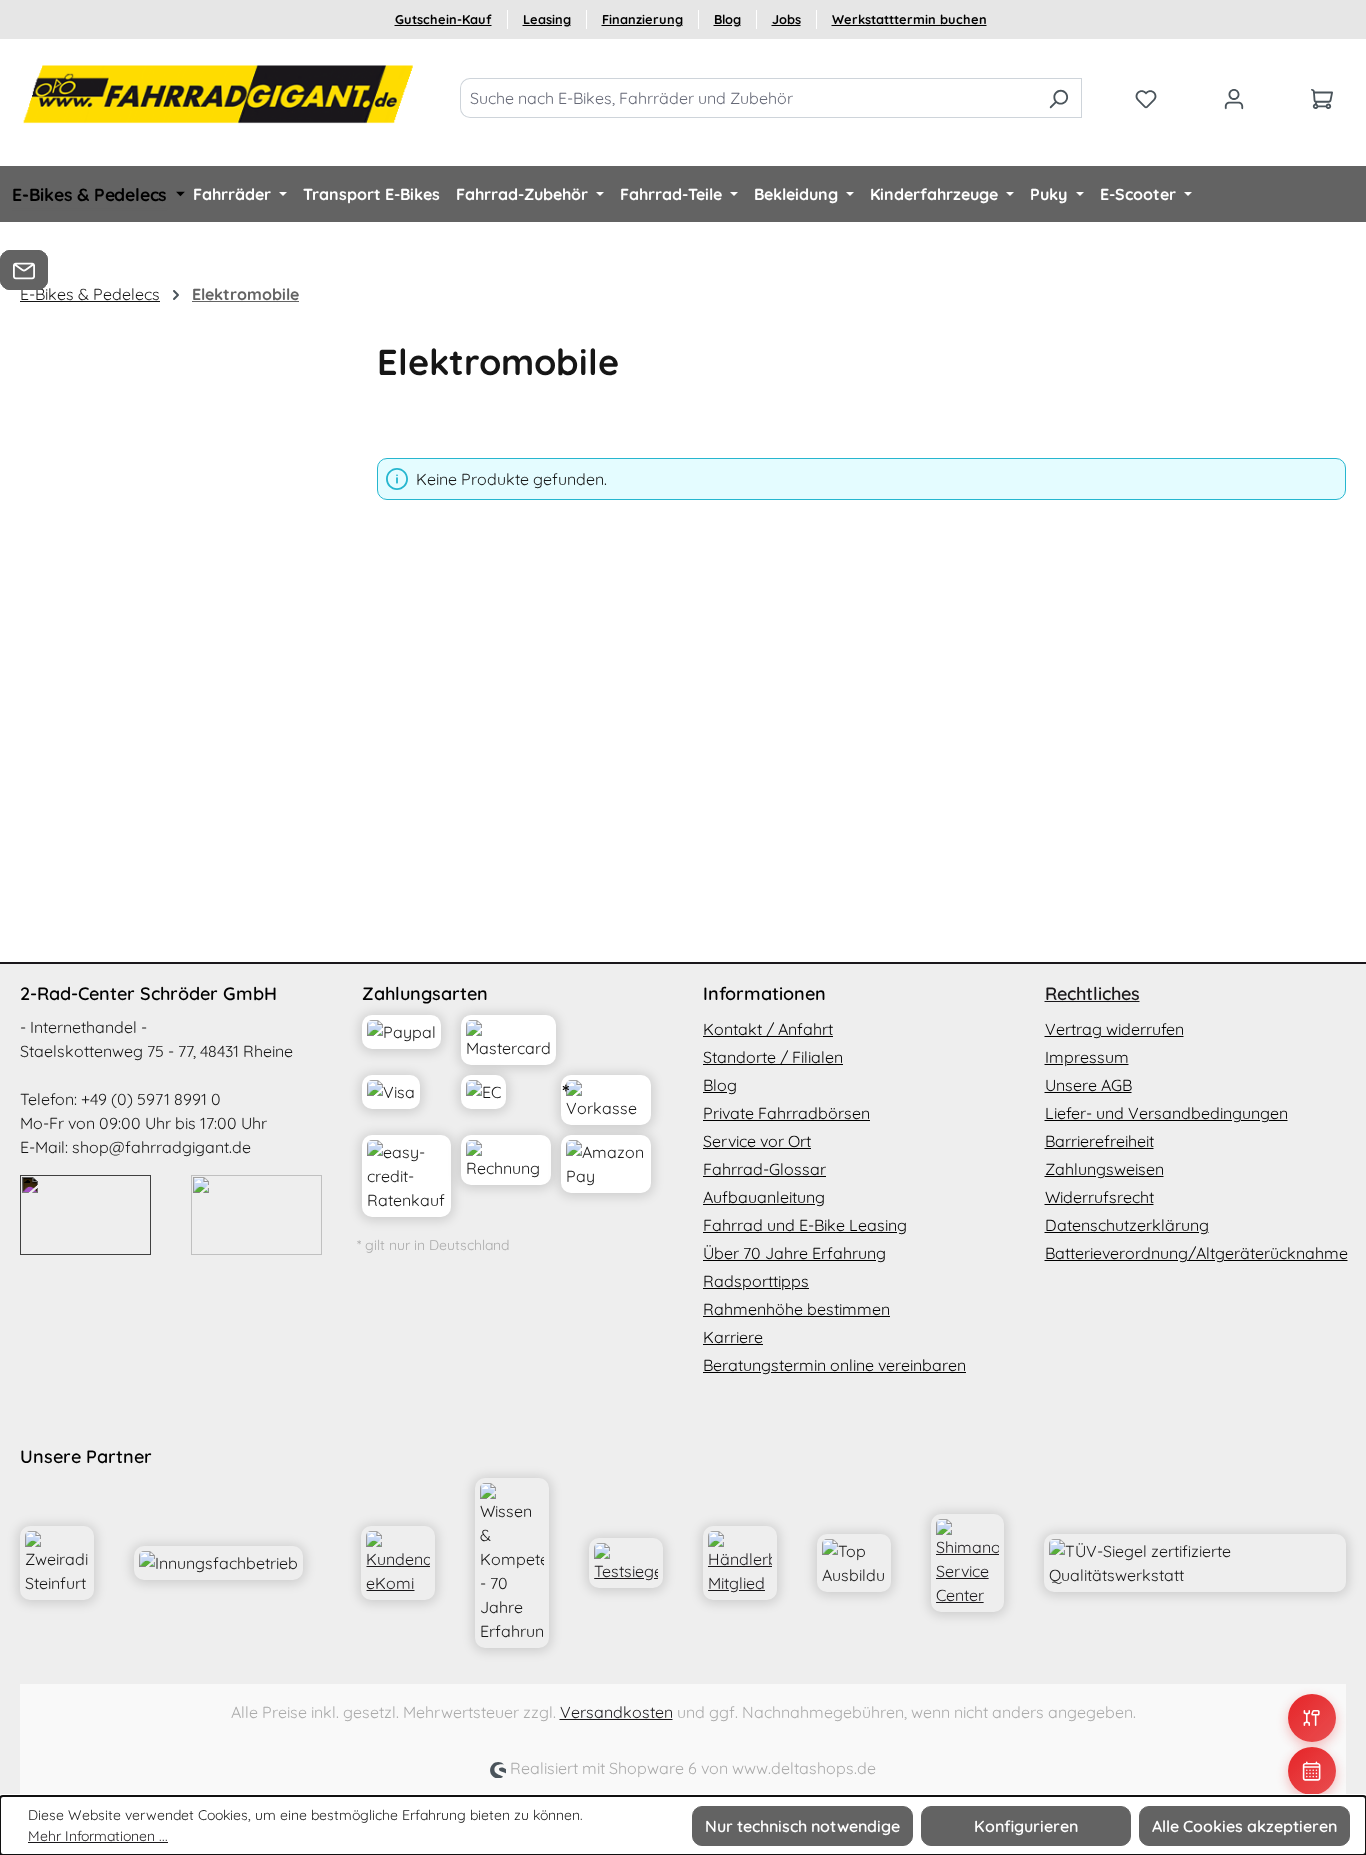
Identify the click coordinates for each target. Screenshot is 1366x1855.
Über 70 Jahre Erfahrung (794, 1253)
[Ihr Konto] (1234, 98)
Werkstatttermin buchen (909, 19)
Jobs (786, 19)
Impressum (1087, 1057)
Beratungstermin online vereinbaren (834, 1365)
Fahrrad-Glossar (764, 1169)
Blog (727, 19)
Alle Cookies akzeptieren (1244, 1826)
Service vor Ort (757, 1141)
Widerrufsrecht (1099, 1197)
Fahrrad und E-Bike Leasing (805, 1225)
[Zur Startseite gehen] (220, 94)
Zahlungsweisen (1104, 1169)
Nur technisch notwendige (802, 1826)
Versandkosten (616, 1712)
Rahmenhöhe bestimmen (796, 1309)
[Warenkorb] (1322, 98)
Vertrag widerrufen (1114, 1029)
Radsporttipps (756, 1281)
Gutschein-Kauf (443, 19)
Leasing (547, 19)
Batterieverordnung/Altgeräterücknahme (1196, 1253)
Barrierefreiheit (1099, 1141)
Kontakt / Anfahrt (768, 1029)
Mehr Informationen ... (98, 1836)
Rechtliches (1092, 993)
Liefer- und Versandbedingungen (1166, 1113)
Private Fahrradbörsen (786, 1113)
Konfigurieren (1026, 1826)
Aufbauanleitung (764, 1197)
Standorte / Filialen (773, 1057)
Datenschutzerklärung (1127, 1225)
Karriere (733, 1337)
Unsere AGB (1088, 1085)
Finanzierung (642, 19)
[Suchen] (1058, 98)
